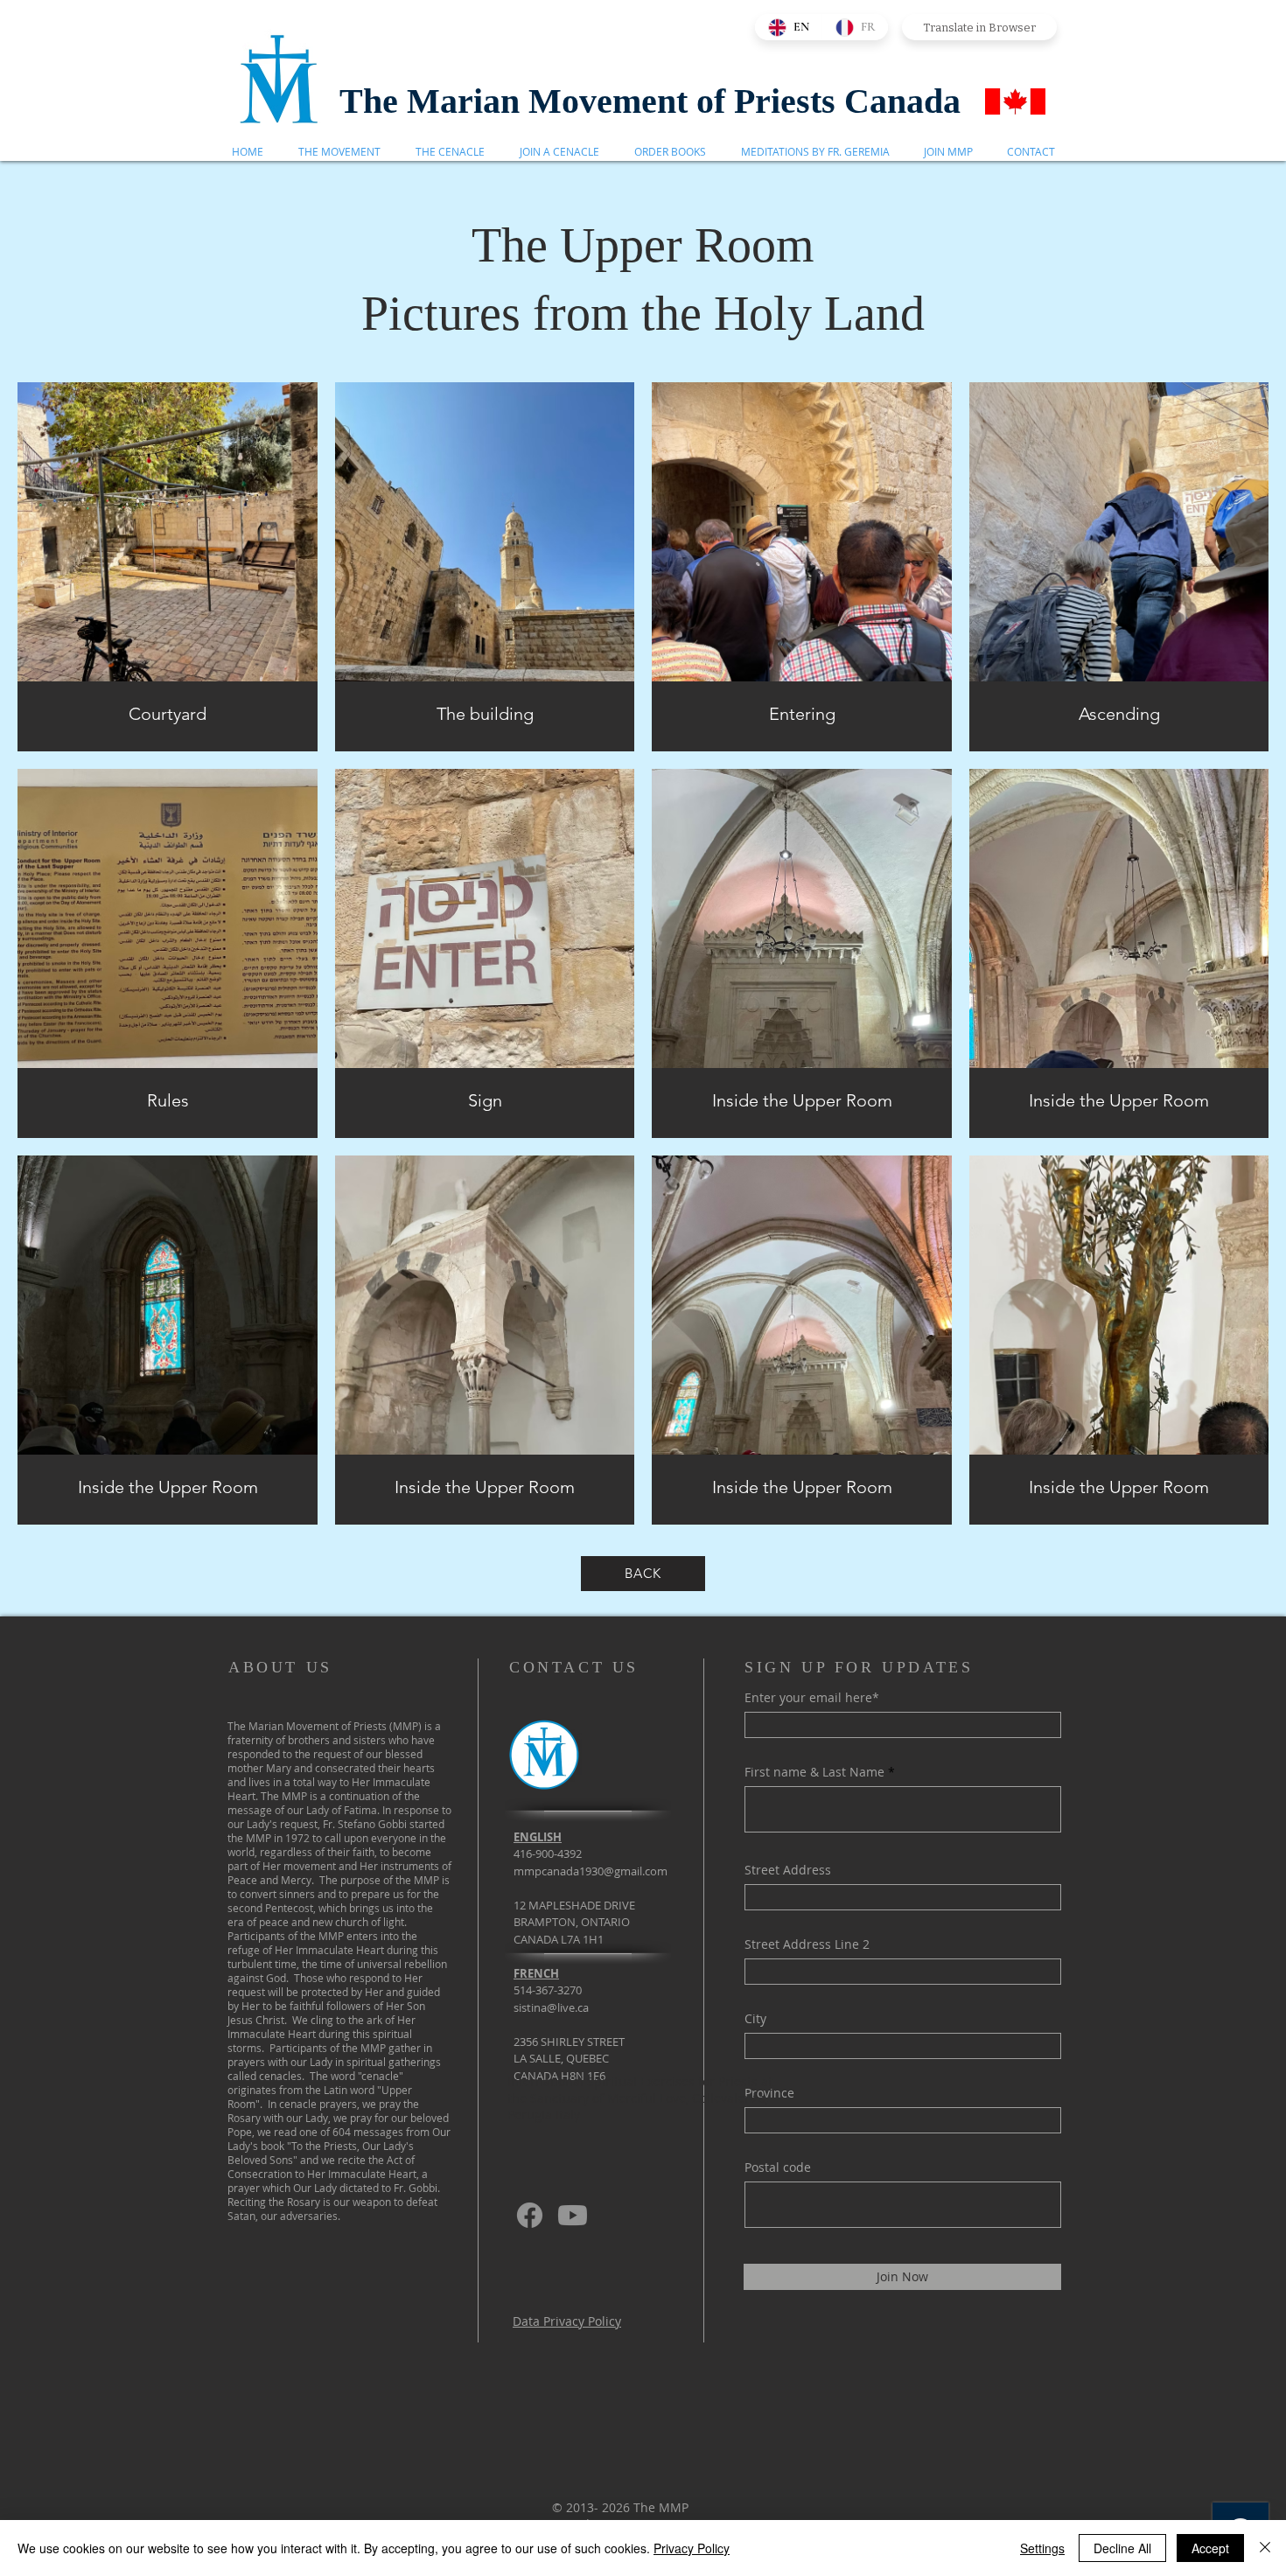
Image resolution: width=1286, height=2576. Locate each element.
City (755, 2019)
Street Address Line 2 (807, 1944)
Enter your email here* (812, 1698)
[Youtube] (573, 2215)
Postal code (778, 2168)
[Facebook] (530, 2215)
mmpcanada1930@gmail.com (591, 1871)
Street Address (788, 1870)
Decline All (1122, 2548)
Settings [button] (1042, 2548)
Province (769, 2093)
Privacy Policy (692, 2548)
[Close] (1265, 2548)
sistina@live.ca (551, 2007)
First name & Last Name (814, 1772)
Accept (1210, 2548)
